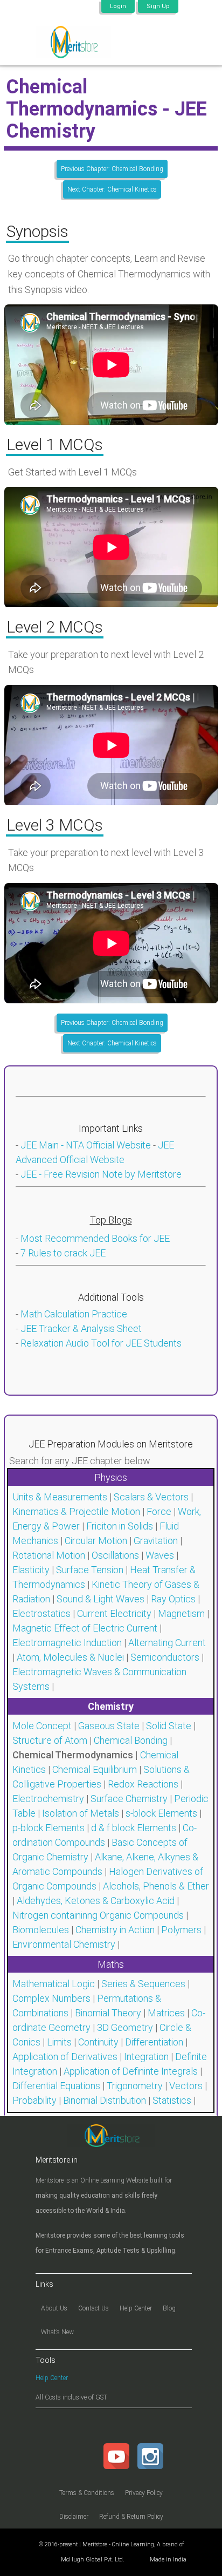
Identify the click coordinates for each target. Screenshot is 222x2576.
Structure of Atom (50, 1740)
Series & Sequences (143, 1984)
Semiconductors (165, 1657)
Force (159, 1511)
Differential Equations (56, 2086)
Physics (111, 1477)
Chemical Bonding (131, 1740)
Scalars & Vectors (151, 1497)
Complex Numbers (51, 1998)
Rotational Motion (49, 1555)
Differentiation (154, 2042)
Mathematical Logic (54, 1984)
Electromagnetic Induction (67, 1643)
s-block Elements (161, 1813)
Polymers (181, 1930)
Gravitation (156, 1541)
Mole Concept (42, 1726)
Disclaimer (74, 2517)
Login (118, 6)
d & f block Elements (134, 1828)
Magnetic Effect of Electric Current (85, 1628)
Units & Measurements (60, 1497)
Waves (160, 1555)
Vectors (186, 2086)
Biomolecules (41, 1930)
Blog (169, 2308)
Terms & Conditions (87, 2493)
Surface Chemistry (129, 1799)
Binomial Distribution (105, 2100)
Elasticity (31, 1570)
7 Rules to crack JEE (63, 1253)
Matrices (166, 2013)
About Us (54, 2308)
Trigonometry (135, 2086)
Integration (146, 2057)
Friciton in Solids (120, 1526)
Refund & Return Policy (131, 2517)
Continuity (98, 2042)
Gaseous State (109, 1726)
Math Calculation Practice (74, 1314)
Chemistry (111, 1706)
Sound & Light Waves (100, 1599)
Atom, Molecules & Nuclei (70, 1657)
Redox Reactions (143, 1784)
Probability (34, 2100)
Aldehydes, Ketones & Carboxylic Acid (96, 1901)
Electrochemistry (48, 1799)
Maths (111, 1964)
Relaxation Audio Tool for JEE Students (101, 1343)
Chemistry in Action (115, 1930)
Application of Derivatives (65, 2057)
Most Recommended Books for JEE (95, 1238)
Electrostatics (41, 1613)
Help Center (136, 2308)
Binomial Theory (108, 2013)
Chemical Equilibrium (95, 1769)
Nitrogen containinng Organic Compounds (98, 1915)
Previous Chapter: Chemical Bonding (112, 169)
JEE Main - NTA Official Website (86, 1145)
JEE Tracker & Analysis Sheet (81, 1328)
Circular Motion (96, 1541)
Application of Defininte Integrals (131, 2071)
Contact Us (93, 2308)
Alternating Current (167, 1643)
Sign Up (158, 6)
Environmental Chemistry (64, 1944)
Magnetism (181, 1613)
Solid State (169, 1726)
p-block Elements (48, 1828)
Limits (59, 2042)
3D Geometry (125, 2027)
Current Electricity (114, 1613)
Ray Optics (173, 1599)
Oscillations (115, 1555)
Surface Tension (90, 1570)
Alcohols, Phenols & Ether (156, 1886)
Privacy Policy (144, 2493)
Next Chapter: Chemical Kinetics (112, 189)
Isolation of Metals (81, 1813)
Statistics (172, 2100)
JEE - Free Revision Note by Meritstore (101, 1174)
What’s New (57, 2332)
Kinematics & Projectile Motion (76, 1511)
